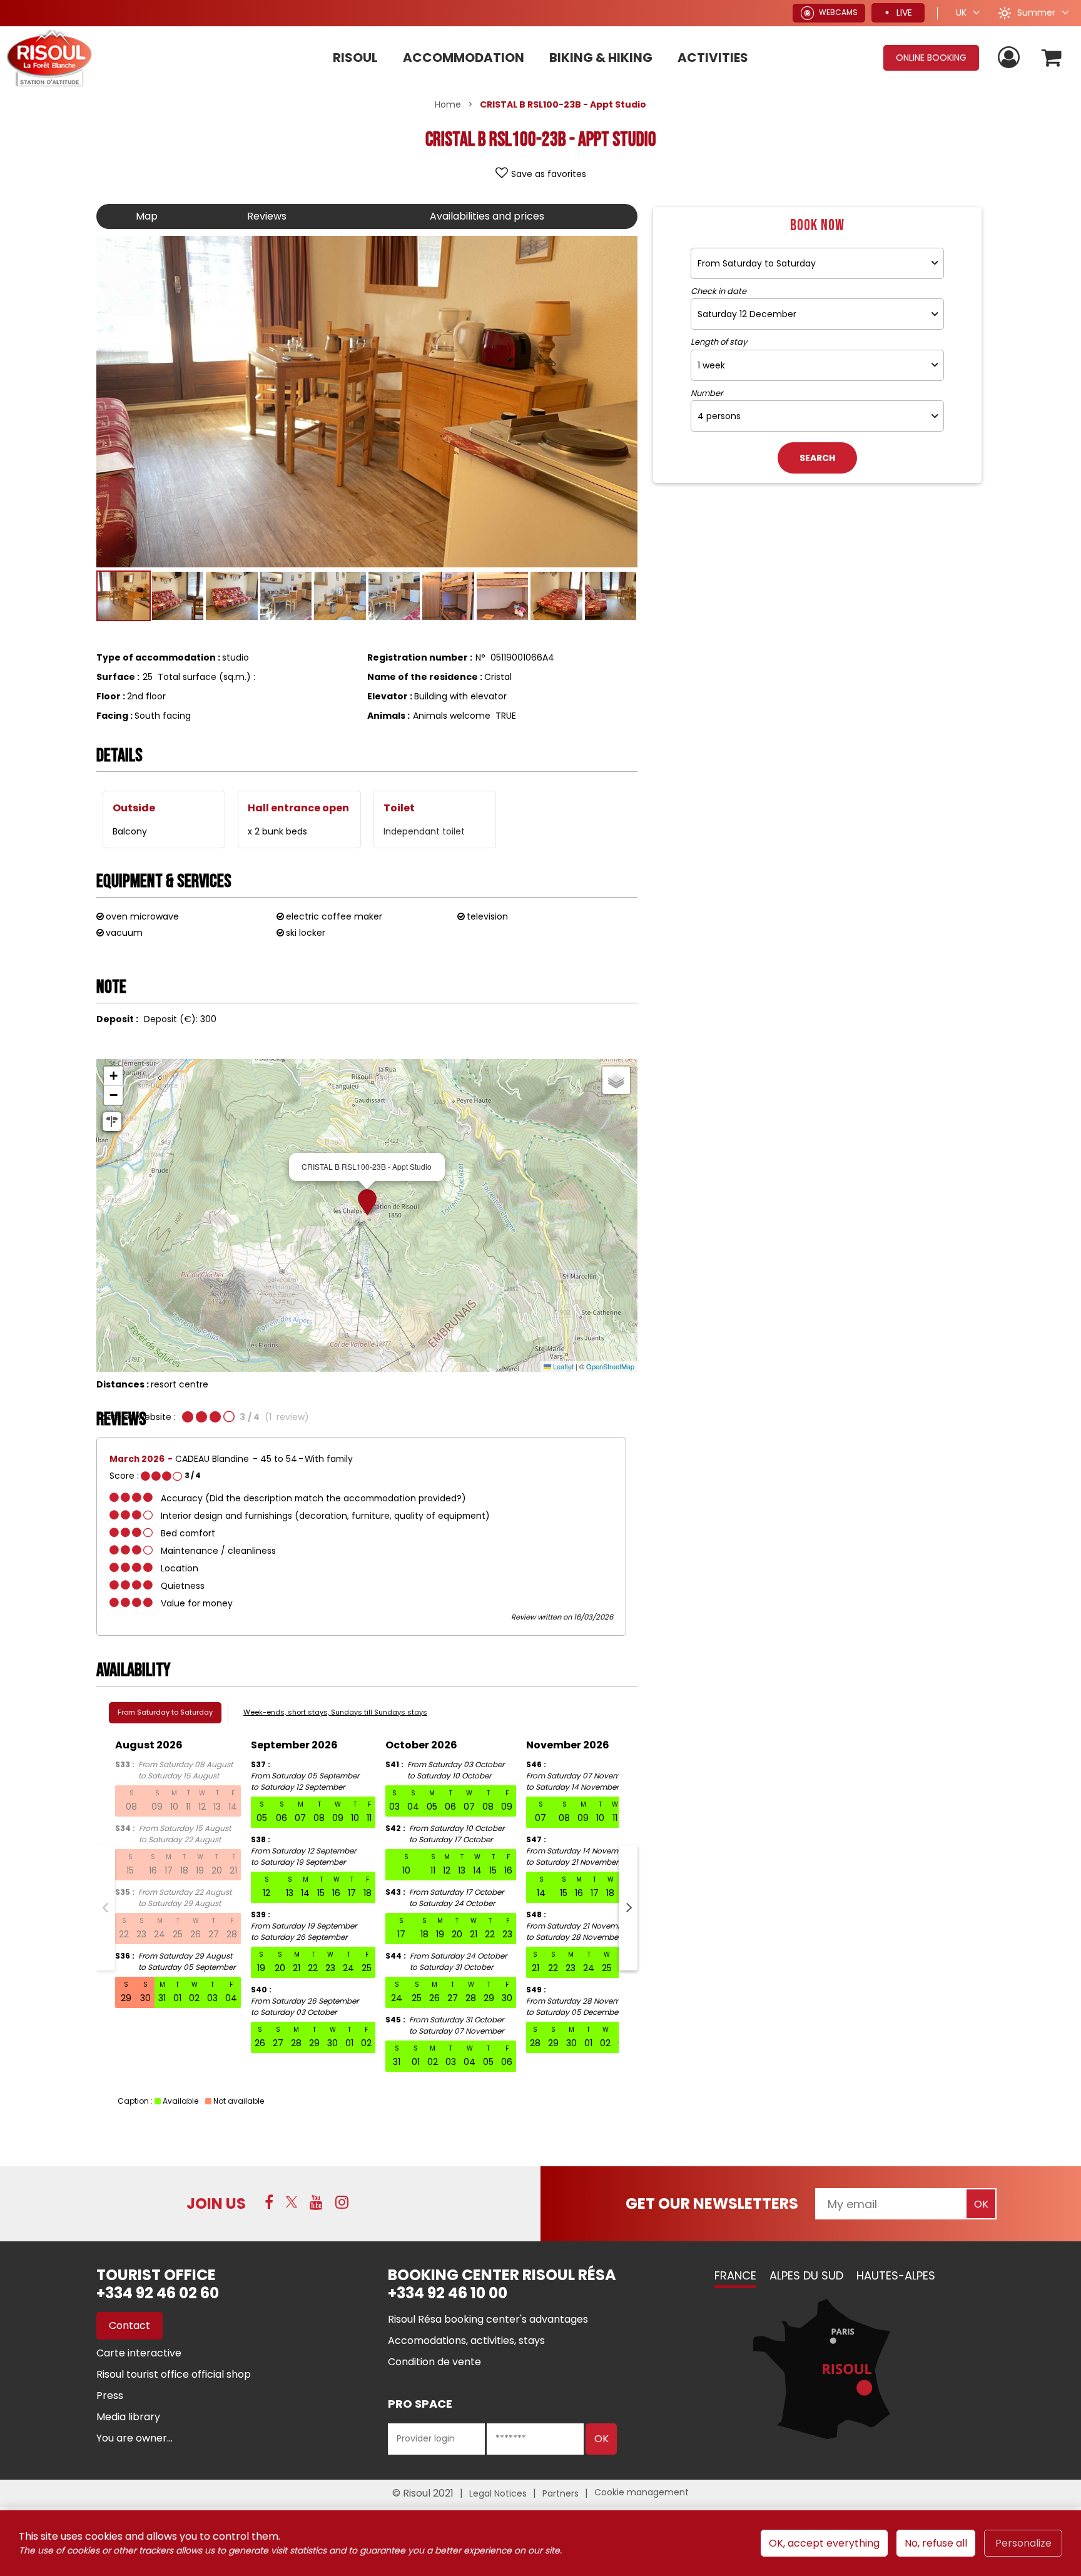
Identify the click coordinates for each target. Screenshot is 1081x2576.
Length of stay (719, 342)
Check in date (718, 292)
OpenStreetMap (610, 1366)
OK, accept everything (824, 2543)
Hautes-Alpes (896, 2275)
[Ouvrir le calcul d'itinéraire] (112, 1122)
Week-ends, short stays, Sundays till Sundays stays (335, 1712)
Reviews (267, 216)
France (735, 2275)
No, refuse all (936, 2543)
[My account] (1010, 58)
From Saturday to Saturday (165, 1712)
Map (147, 216)
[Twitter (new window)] (292, 2202)
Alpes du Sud (806, 2275)
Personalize (1023, 2543)
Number (707, 393)
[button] (1052, 58)
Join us (216, 2203)
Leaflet (562, 1366)
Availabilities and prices (487, 216)
